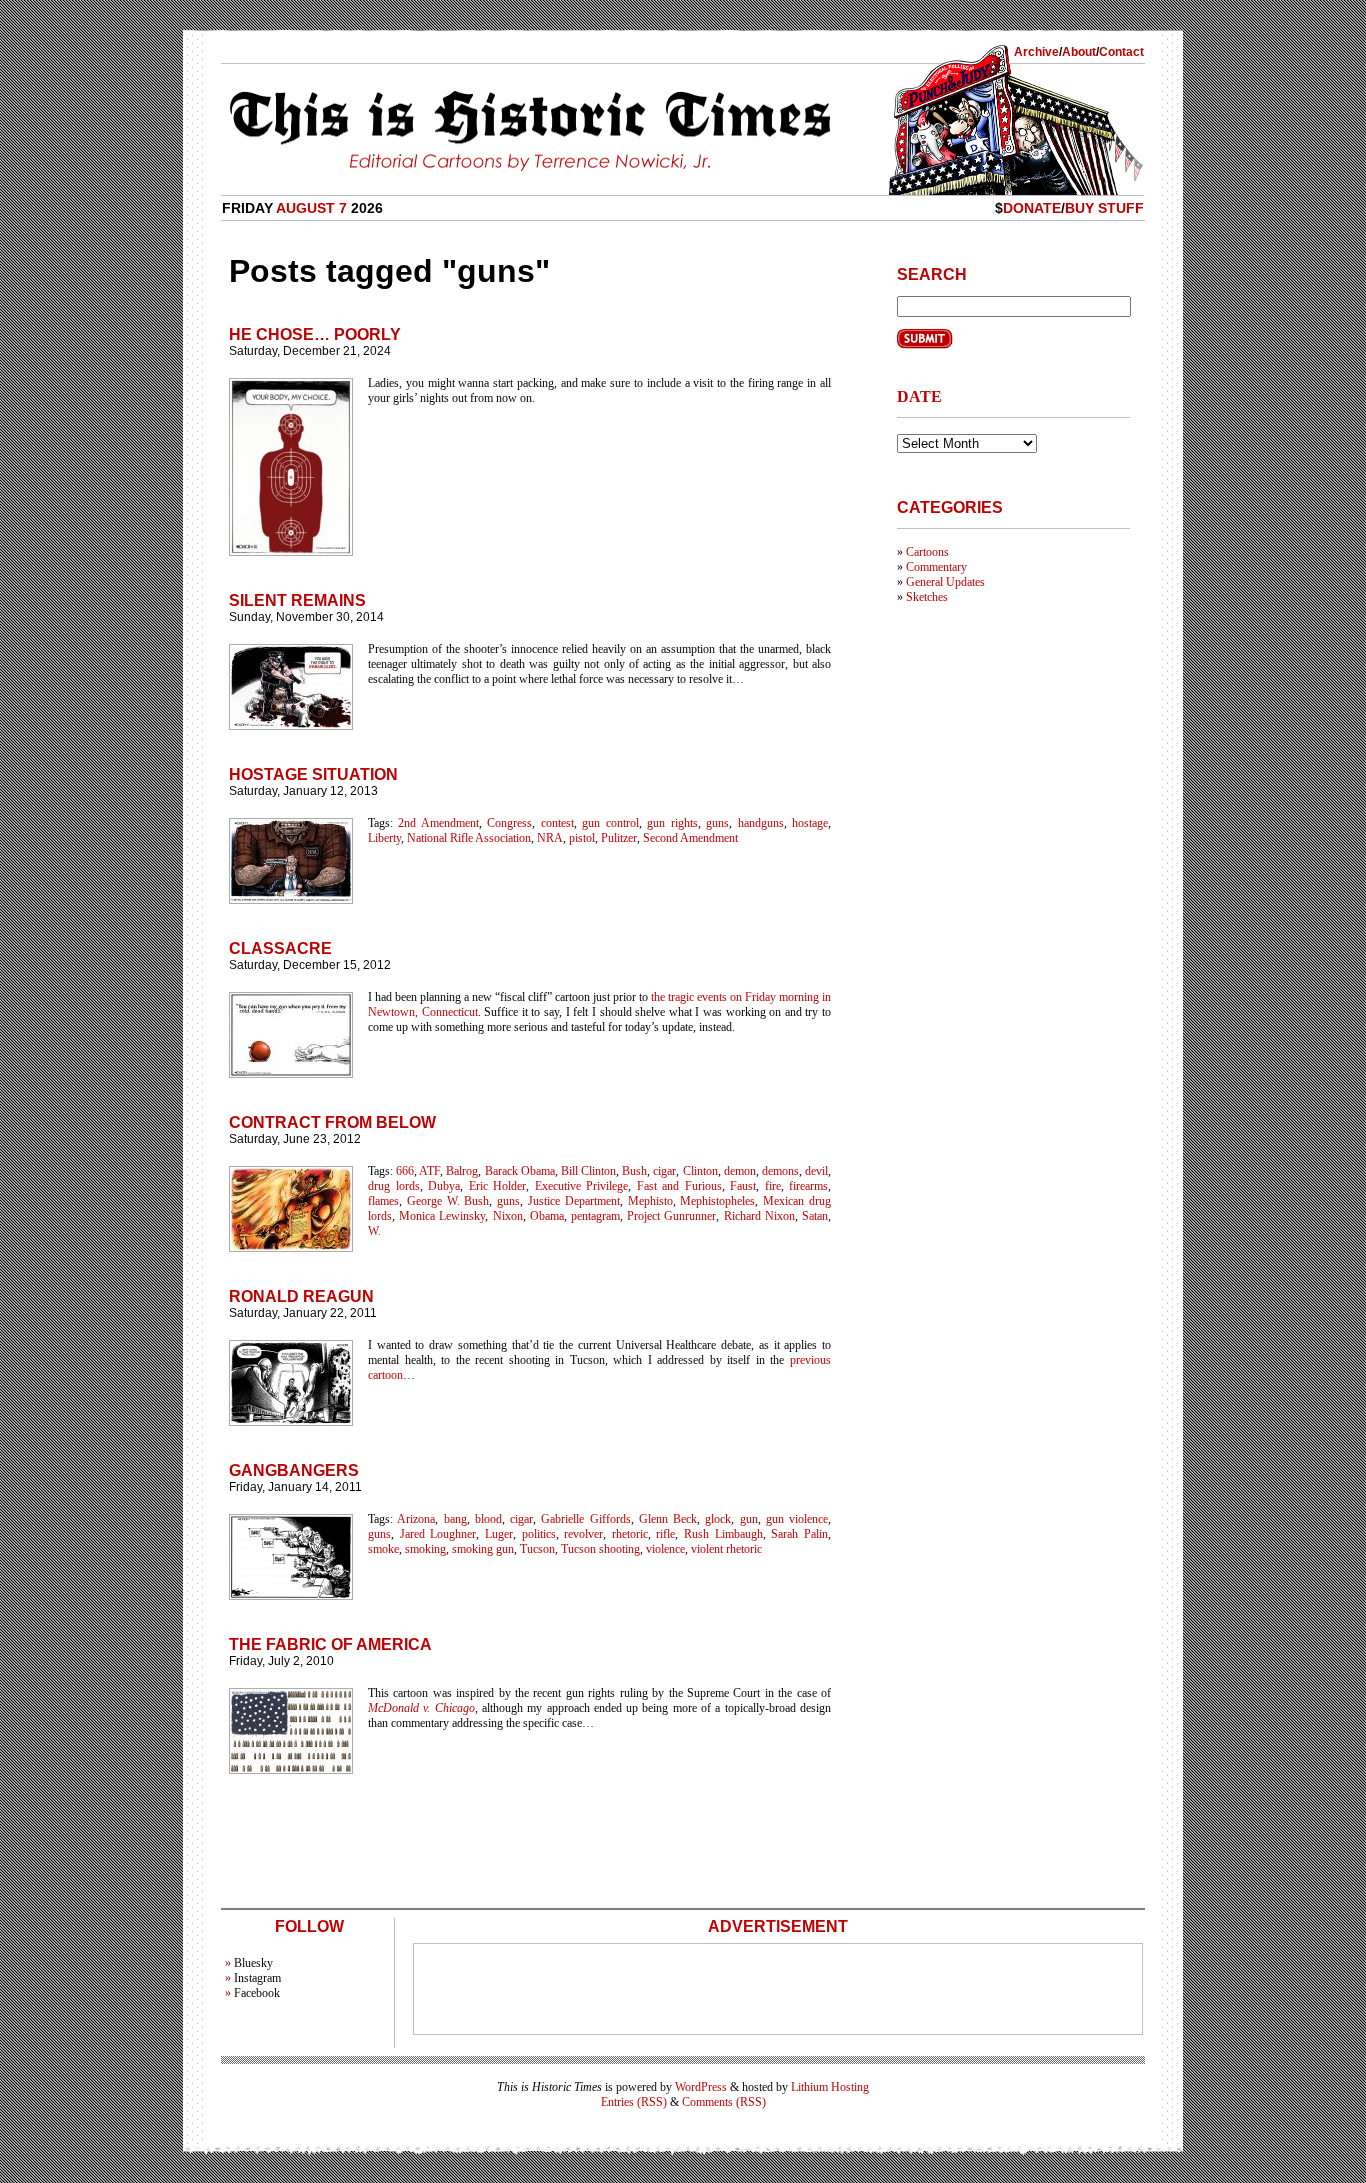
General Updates (945, 582)
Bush (634, 1171)
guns (717, 823)
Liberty (384, 838)
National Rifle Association (469, 838)
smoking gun (483, 1549)
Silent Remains (297, 600)
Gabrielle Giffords (585, 1519)
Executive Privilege (582, 1186)
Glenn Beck (668, 1519)
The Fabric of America (330, 1644)
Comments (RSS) (724, 2102)
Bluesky (253, 1963)
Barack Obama (520, 1171)
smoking (425, 1549)
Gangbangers (294, 1470)
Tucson (537, 1549)
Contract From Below (332, 1122)
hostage (810, 823)
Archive (1036, 52)
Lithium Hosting (830, 2087)
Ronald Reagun (301, 1296)
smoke (383, 1549)
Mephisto (650, 1201)
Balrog (462, 1171)
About (1079, 52)
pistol (582, 838)
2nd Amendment (438, 823)
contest (557, 823)
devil (816, 1171)
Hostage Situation (313, 774)
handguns (761, 823)
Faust (743, 1186)
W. (374, 1231)
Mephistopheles (717, 1201)
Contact (1121, 52)
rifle (665, 1534)
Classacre (280, 948)
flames (383, 1201)
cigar (664, 1171)
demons (780, 1171)
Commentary (936, 567)
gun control (610, 823)
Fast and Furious (679, 1186)
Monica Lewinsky (442, 1216)
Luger (499, 1534)
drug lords (394, 1186)
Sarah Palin (799, 1534)
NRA (550, 838)
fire (773, 1186)
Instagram (257, 1978)
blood (488, 1519)
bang (455, 1519)
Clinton (700, 1171)
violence (665, 1549)
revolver (583, 1534)
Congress (509, 823)
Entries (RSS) (634, 2102)
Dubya (444, 1186)
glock (718, 1519)
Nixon (508, 1216)
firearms (808, 1186)
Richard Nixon (759, 1216)
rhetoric (630, 1534)
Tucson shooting (600, 1549)
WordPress (701, 2087)
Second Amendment (690, 838)
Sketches (927, 597)
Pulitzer (619, 838)
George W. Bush (448, 1201)
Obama (547, 1216)
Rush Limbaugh (723, 1534)
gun (749, 1519)
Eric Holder (498, 1186)
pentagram (595, 1216)
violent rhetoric (726, 1549)
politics (539, 1534)
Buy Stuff (1104, 208)
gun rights (672, 823)
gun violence (797, 1519)
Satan (815, 1216)
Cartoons (927, 552)
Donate (1032, 208)
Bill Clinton (588, 1171)
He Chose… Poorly (315, 334)
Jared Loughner (438, 1534)
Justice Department (574, 1201)
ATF (429, 1171)
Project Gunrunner (671, 1216)
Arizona (416, 1519)
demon (740, 1171)
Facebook (257, 1993)
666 (405, 1171)
